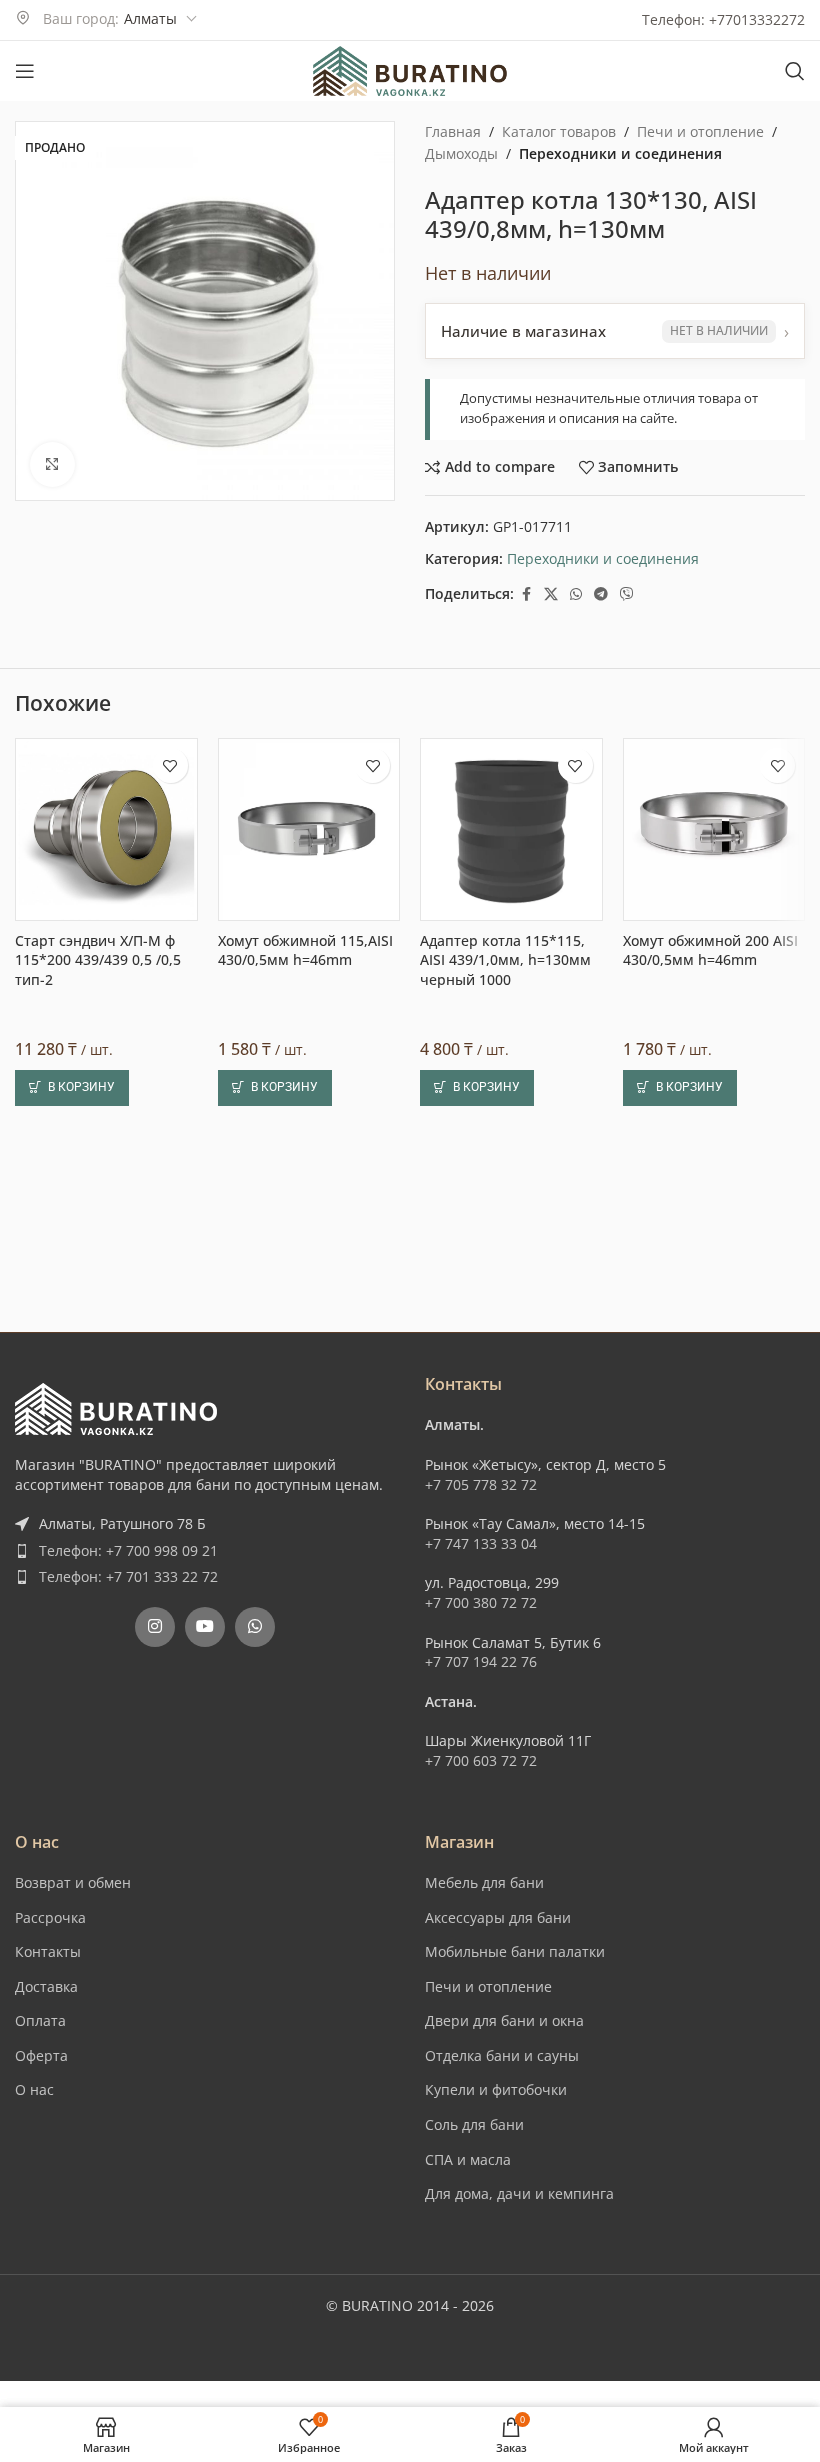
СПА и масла (468, 2159)
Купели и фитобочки (496, 2089)
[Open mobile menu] (25, 71)
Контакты (48, 1951)
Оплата (40, 2020)
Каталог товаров (559, 131)
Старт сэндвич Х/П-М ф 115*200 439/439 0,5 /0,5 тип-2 (98, 960)
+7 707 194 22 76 (481, 1661)
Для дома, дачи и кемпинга (519, 2193)
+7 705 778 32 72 (481, 1484)
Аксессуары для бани (498, 1917)
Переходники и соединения (620, 153)
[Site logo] (410, 69)
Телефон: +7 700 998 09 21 (128, 1550)
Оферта (41, 2055)
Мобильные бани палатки (515, 1951)
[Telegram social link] (601, 594)
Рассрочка (50, 1917)
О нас (34, 2089)
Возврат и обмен (73, 1882)
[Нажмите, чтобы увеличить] (52, 464)
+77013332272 (757, 19)
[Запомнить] (170, 765)
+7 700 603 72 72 (481, 1760)
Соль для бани (474, 2124)
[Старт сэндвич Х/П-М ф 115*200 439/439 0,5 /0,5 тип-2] (106, 829)
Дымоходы (461, 153)
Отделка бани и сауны (502, 2055)
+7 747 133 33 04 (481, 1543)
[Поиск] (795, 71)
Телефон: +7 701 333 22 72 (128, 1576)
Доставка (46, 1986)
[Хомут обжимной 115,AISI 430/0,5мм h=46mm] (309, 829)
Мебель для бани (484, 1882)
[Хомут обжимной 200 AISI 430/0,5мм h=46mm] (714, 829)
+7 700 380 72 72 (481, 1602)
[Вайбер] (627, 594)
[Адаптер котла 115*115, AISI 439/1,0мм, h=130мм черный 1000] (511, 829)
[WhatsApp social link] (576, 594)
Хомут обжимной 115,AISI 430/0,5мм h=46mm (305, 950)
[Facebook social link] (526, 594)
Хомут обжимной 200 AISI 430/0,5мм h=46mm (710, 950)
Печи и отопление (700, 131)
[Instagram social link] (155, 1627)
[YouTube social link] (205, 1627)
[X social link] (551, 594)
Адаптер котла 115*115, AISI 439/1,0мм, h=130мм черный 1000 (505, 960)
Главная (453, 131)
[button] (72, 1088)
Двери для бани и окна (504, 2020)
